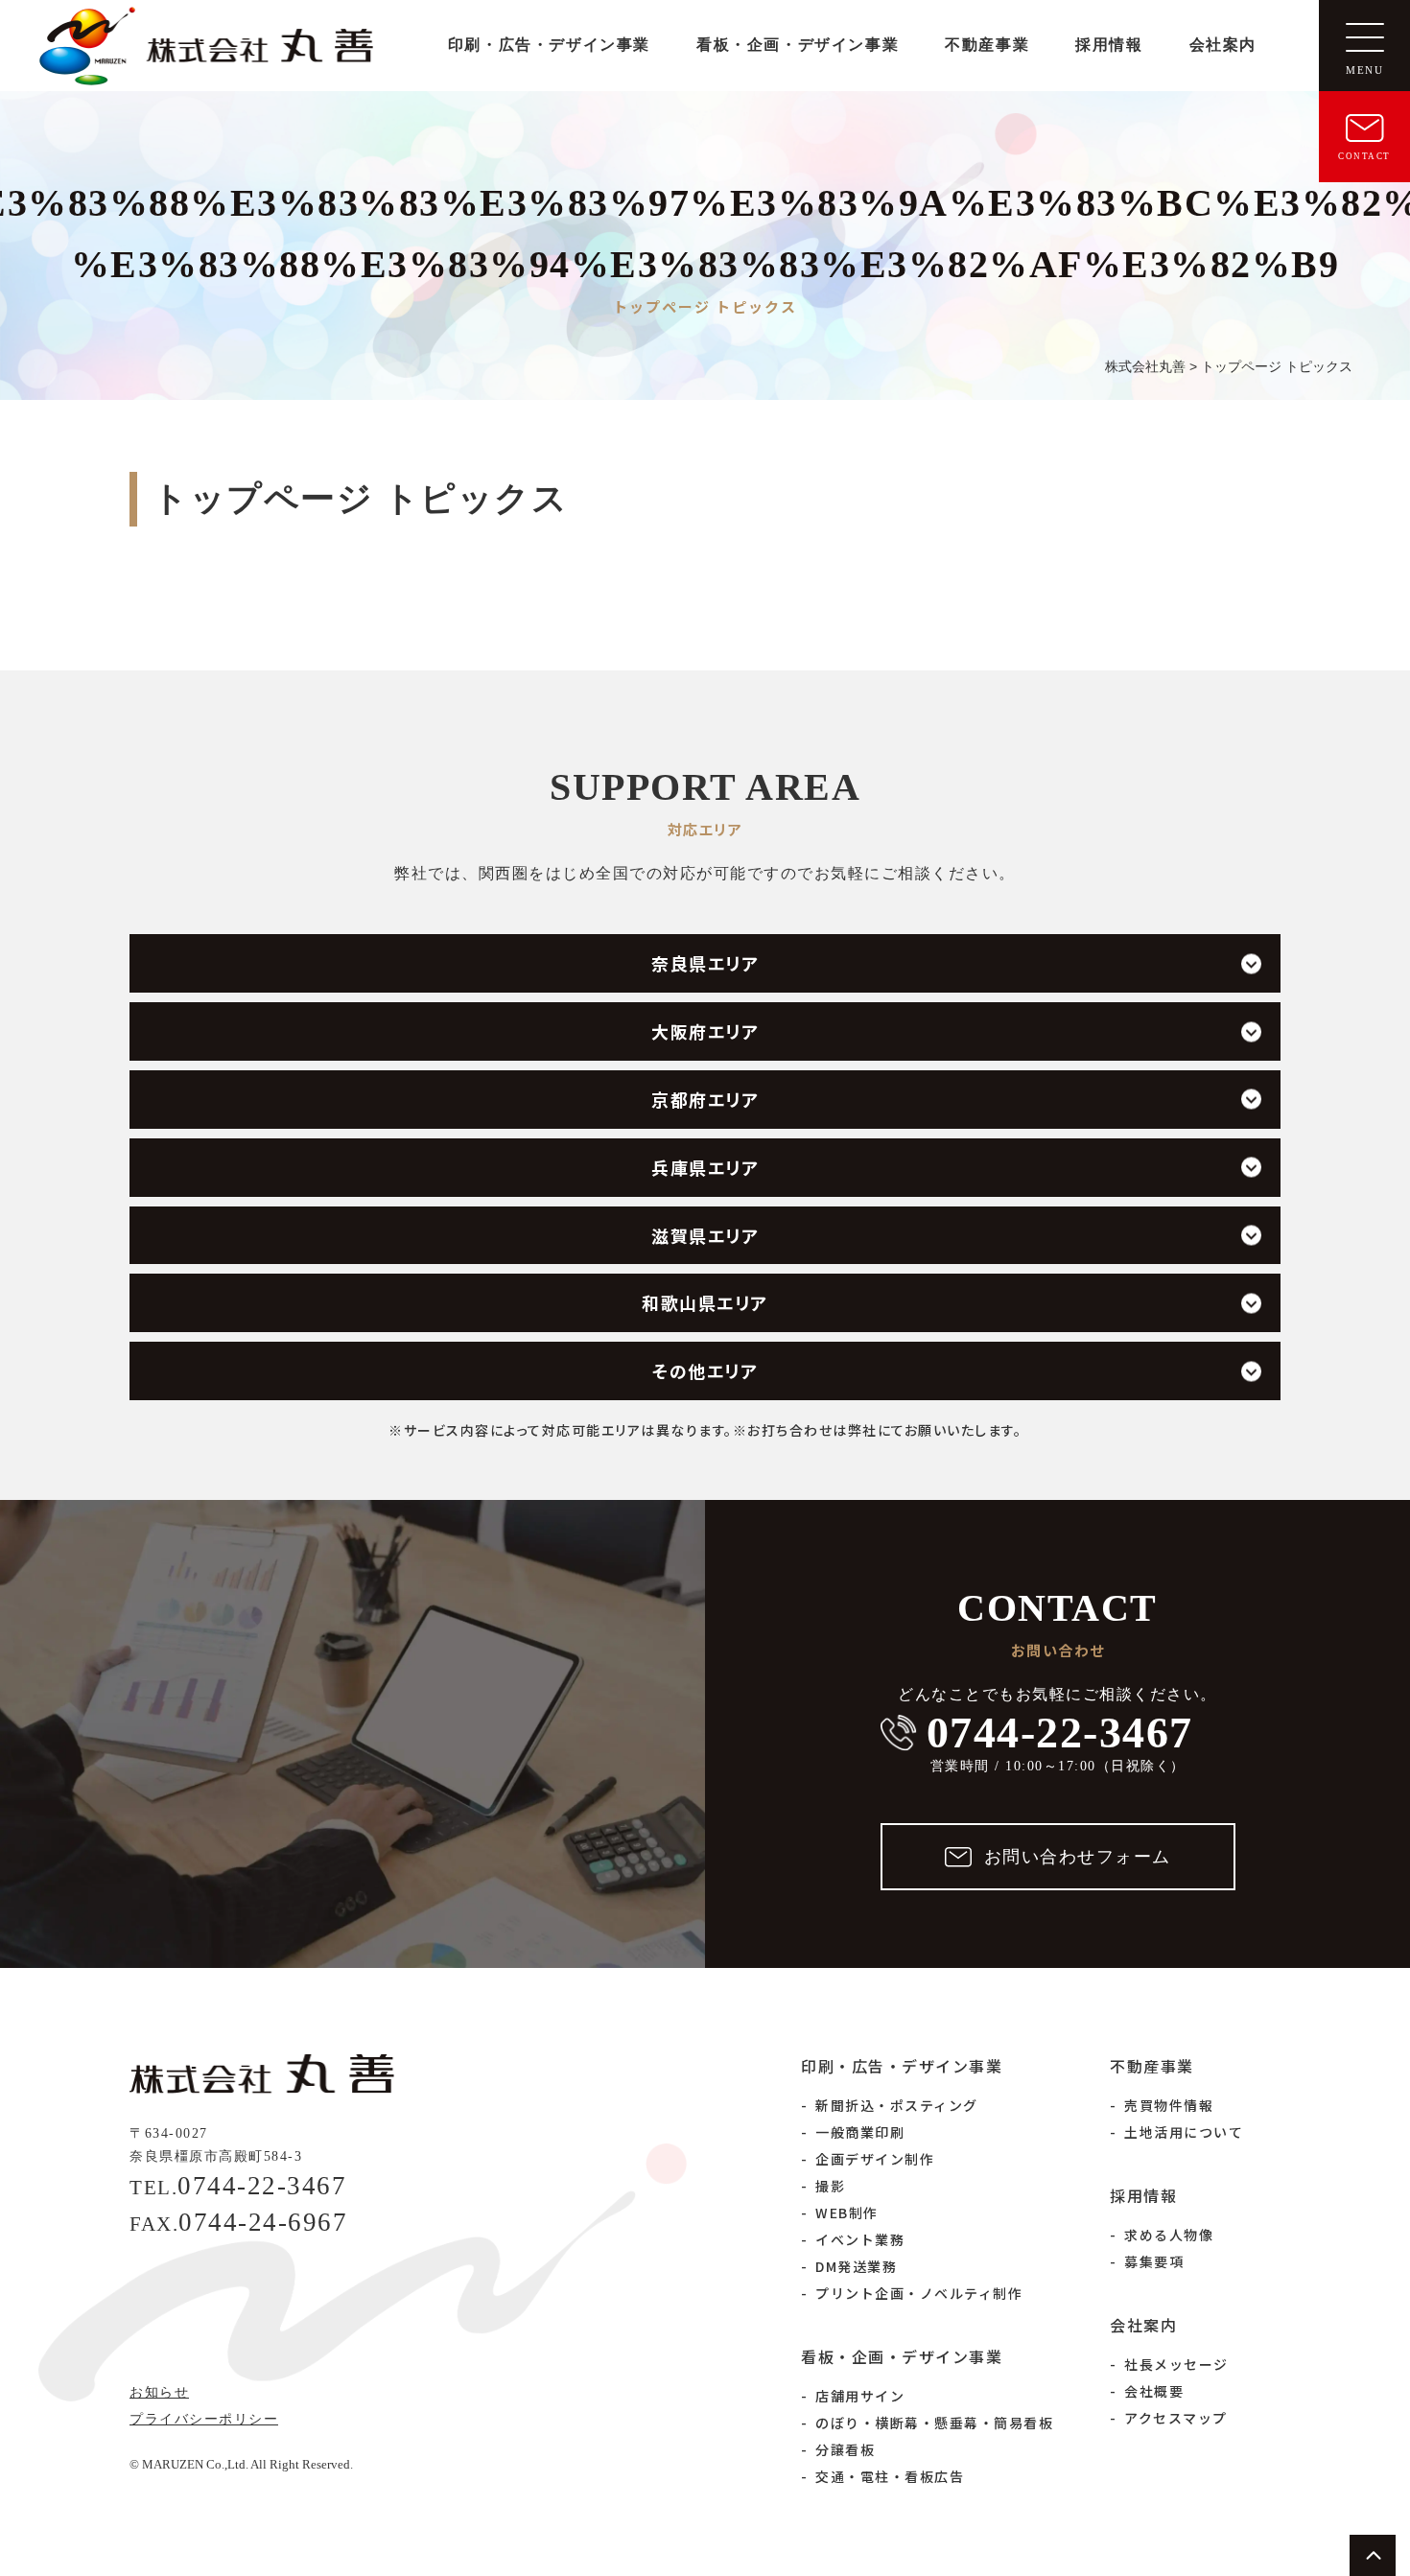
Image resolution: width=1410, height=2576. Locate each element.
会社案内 (1223, 45)
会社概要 (1154, 2391)
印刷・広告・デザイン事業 (549, 45)
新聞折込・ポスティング (897, 2105)
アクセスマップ (1176, 2418)
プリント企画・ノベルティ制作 (919, 2293)
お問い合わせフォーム (1078, 1857)
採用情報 (1109, 45)
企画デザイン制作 (875, 2159)
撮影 (830, 2186)
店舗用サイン (860, 2396)
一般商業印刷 (860, 2132)
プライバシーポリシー (204, 2419)
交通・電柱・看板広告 (890, 2476)
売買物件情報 (1169, 2105)
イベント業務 (860, 2239)
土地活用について (1184, 2132)
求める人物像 (1169, 2235)
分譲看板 (845, 2449)
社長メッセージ (1176, 2364)
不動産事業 (987, 45)
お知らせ (159, 2392)
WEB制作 (847, 2213)
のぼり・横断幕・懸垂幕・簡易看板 (934, 2423)
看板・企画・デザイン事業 (798, 45)
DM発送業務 (856, 2266)
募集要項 (1154, 2261)
